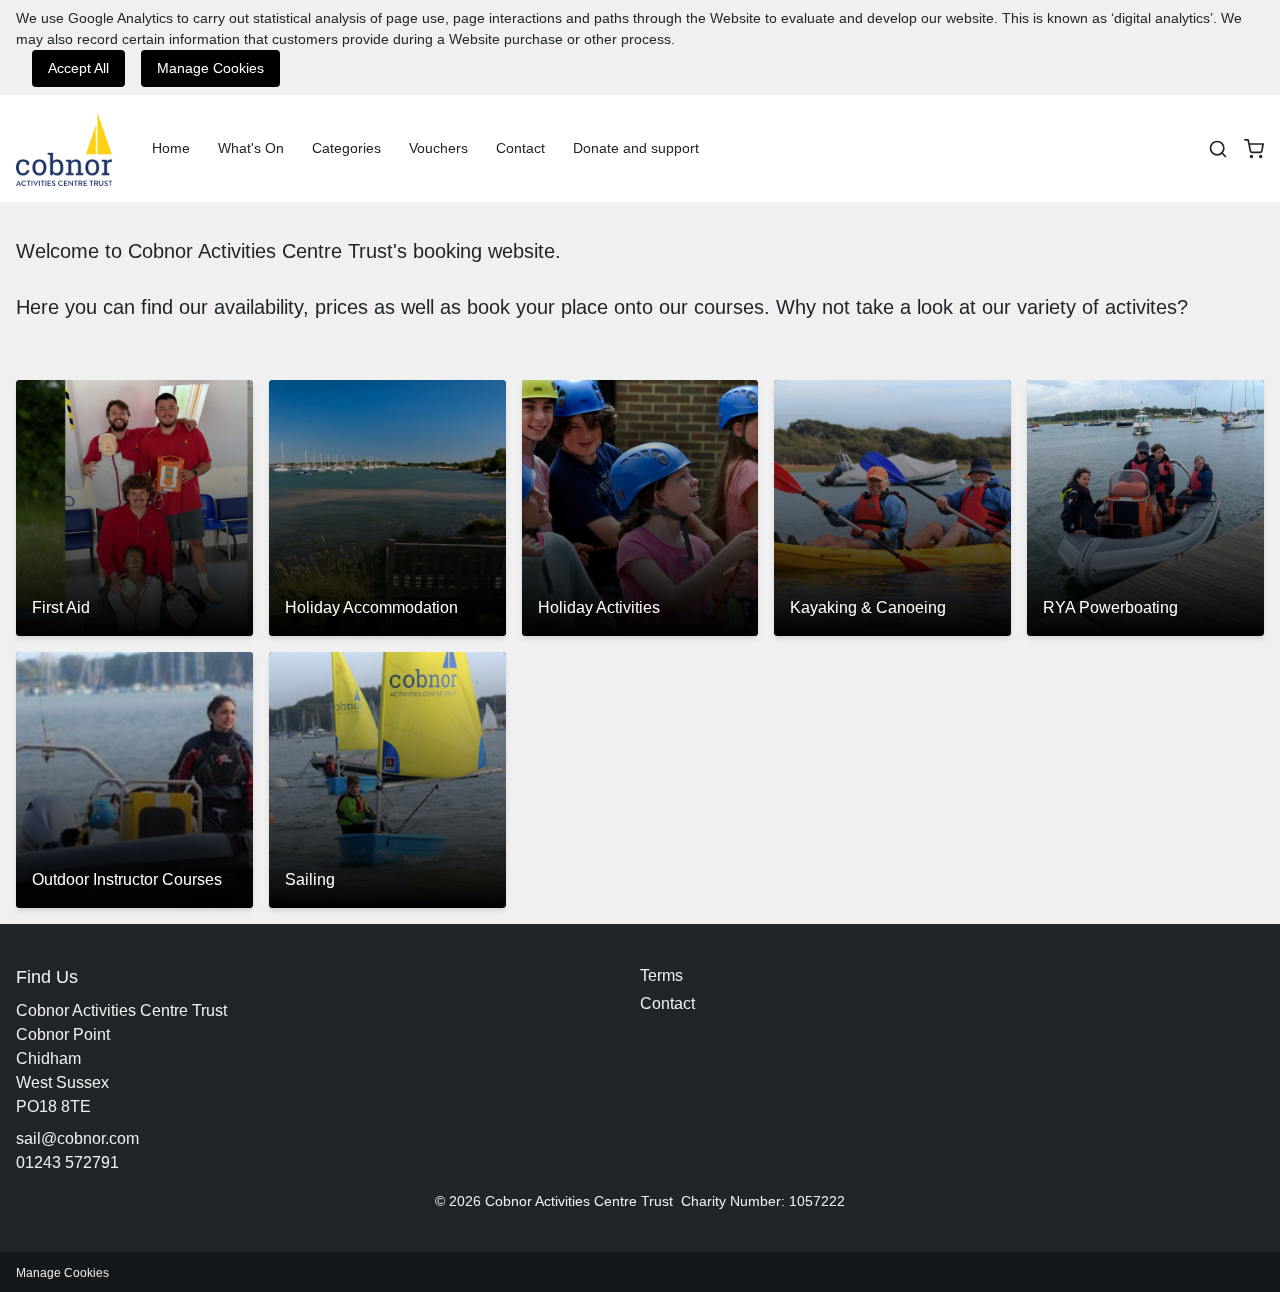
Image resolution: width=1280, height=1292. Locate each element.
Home (171, 148)
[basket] (1254, 149)
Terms (661, 975)
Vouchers (438, 148)
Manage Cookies (210, 68)
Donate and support (636, 148)
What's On (251, 148)
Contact (520, 148)
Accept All (78, 68)
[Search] (1218, 149)
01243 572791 (67, 1162)
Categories (346, 148)
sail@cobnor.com (77, 1138)
